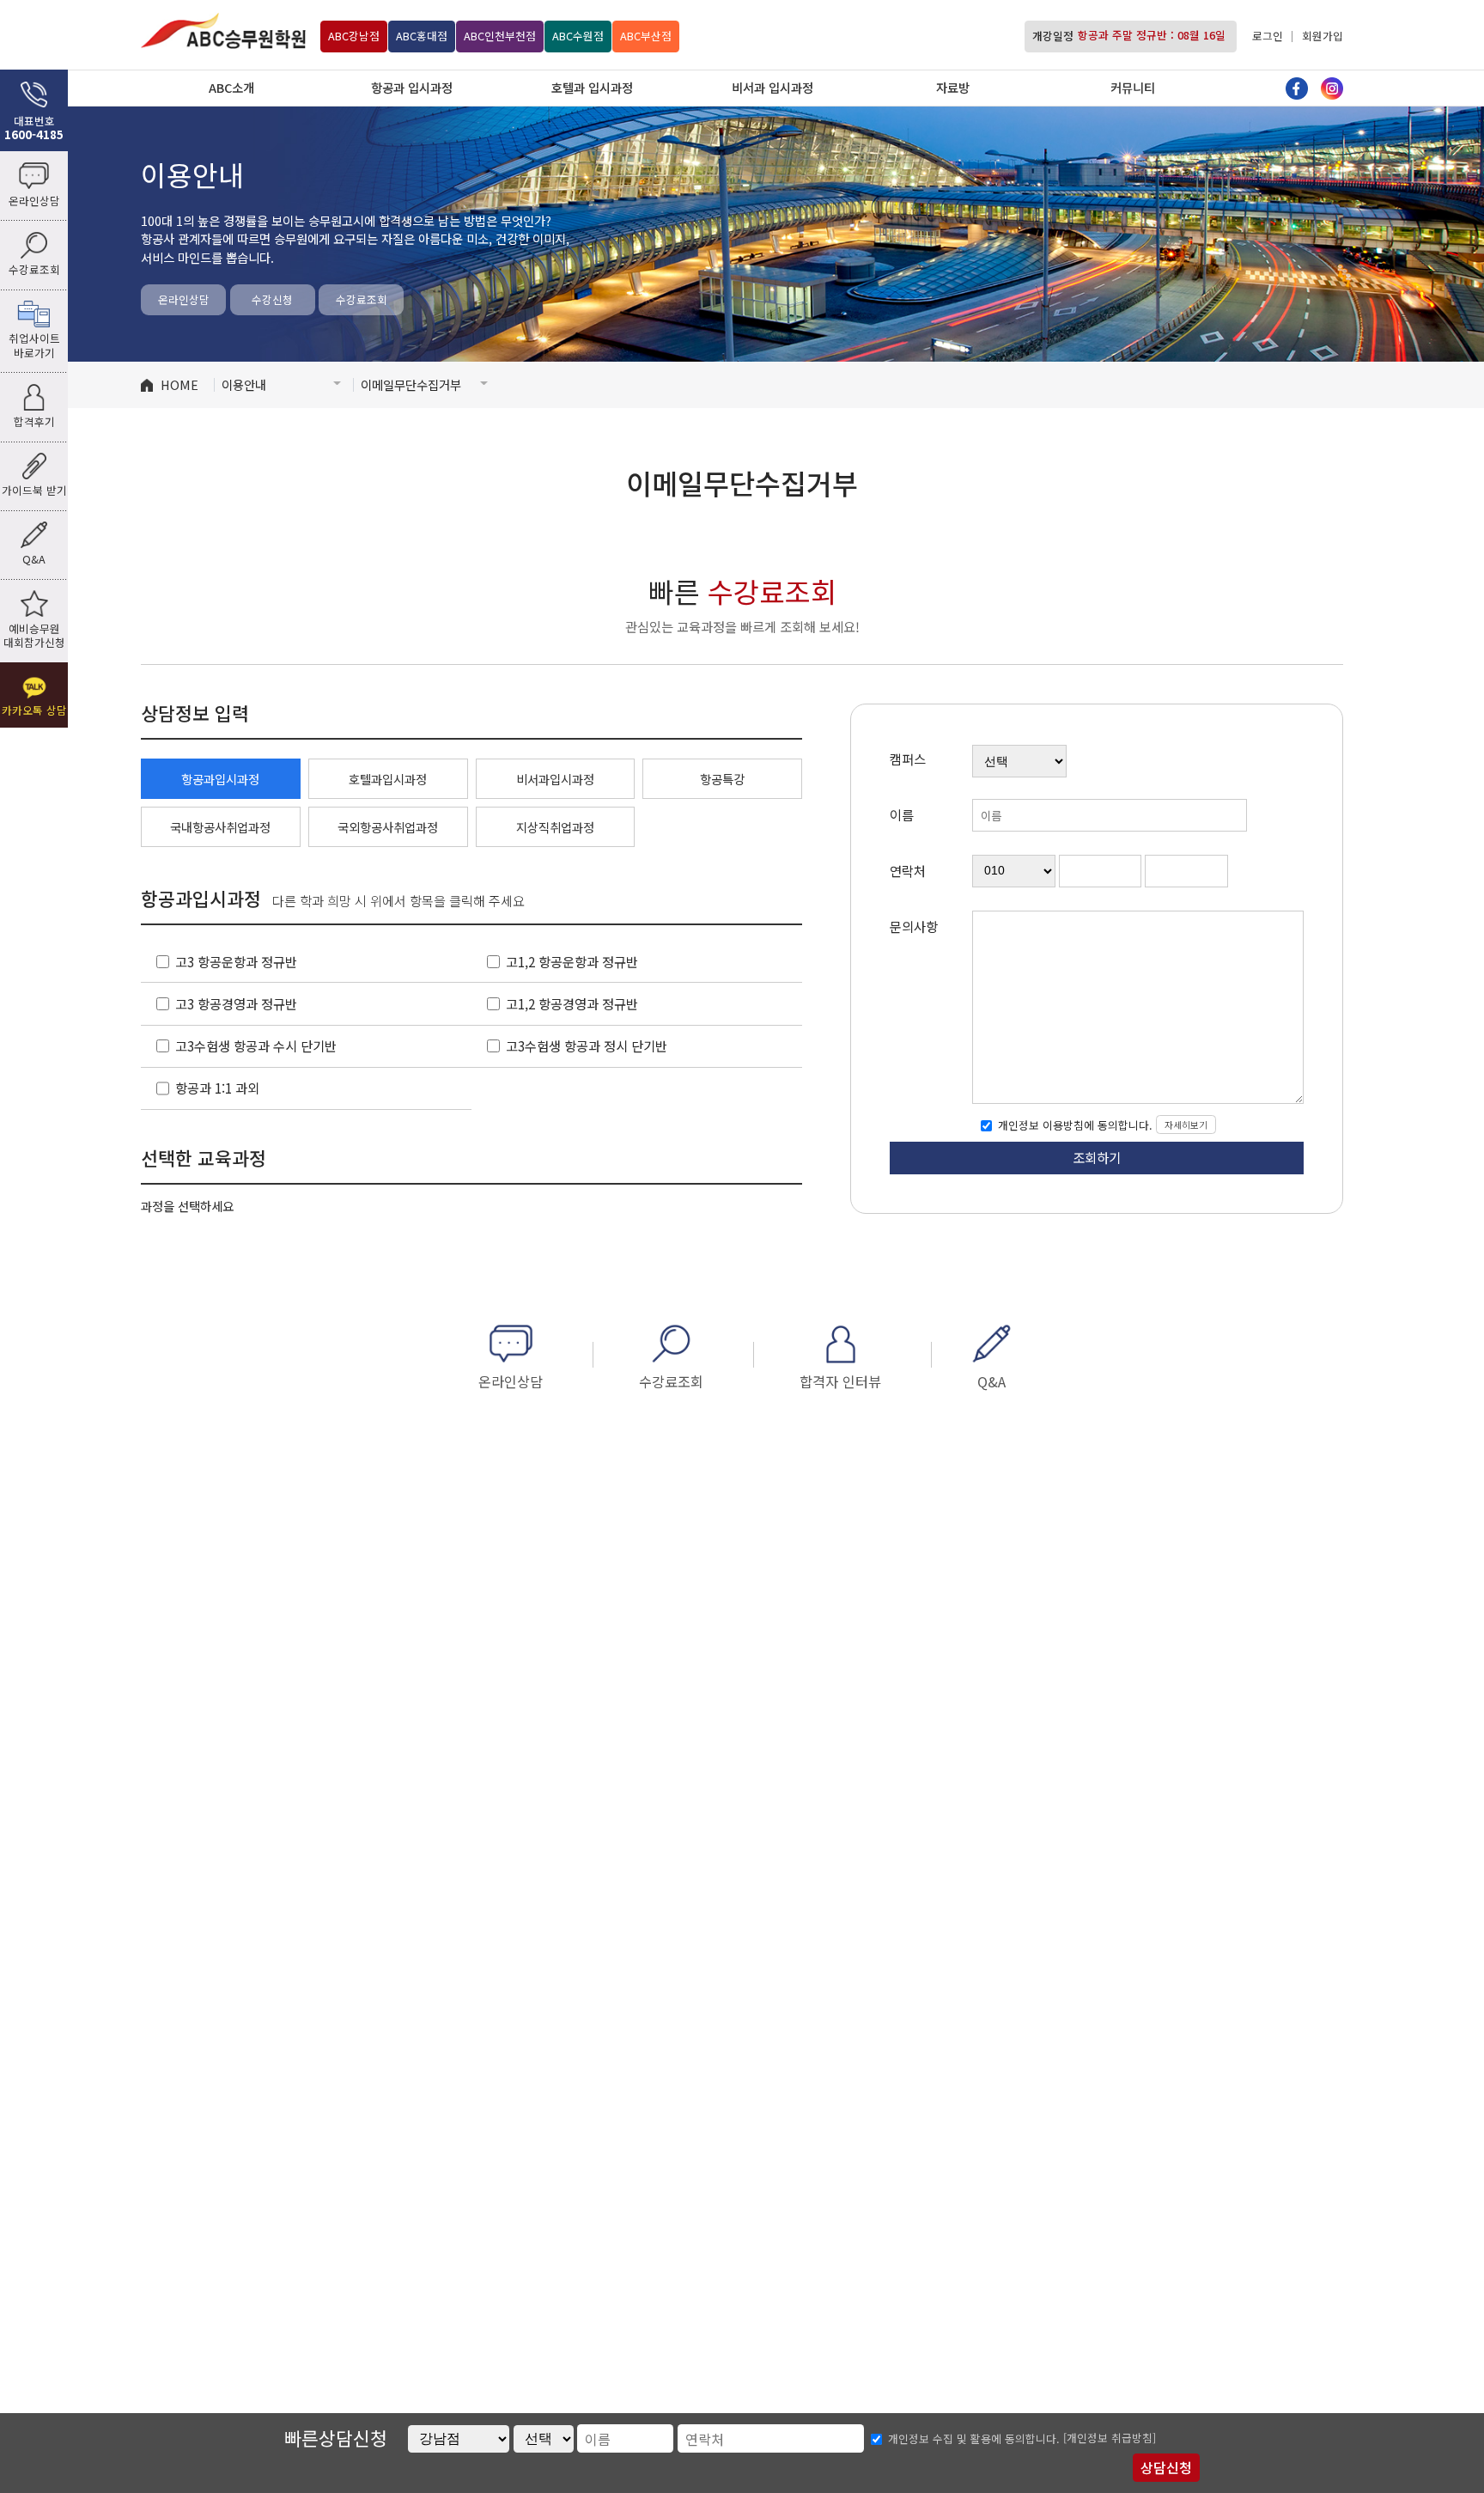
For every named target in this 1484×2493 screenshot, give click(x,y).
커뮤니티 (1133, 87)
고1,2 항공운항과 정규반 (572, 961)
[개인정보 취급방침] (1110, 2438)
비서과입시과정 (555, 779)
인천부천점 (500, 35)
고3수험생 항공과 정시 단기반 (587, 1045)
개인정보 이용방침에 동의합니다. (1073, 1125)
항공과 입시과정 (412, 87)
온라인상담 (184, 299)
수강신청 (272, 299)
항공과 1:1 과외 (217, 1088)
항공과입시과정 (220, 779)
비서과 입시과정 (772, 87)
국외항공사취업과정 (388, 827)
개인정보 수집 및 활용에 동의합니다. (974, 2439)
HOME (179, 384)
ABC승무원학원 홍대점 (223, 30)
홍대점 (422, 35)
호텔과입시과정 (388, 779)
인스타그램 (1332, 88)
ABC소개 (231, 87)
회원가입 (1323, 35)
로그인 (1268, 35)
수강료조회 (362, 299)
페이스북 (1297, 88)
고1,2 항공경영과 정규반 (572, 1003)
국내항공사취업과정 (220, 827)
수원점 (578, 35)
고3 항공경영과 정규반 (236, 1003)
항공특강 (722, 779)
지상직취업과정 (555, 827)
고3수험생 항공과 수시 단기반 (256, 1045)
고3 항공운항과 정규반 (236, 961)
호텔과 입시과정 (592, 87)
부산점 (646, 35)
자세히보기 (1186, 1125)
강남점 (354, 35)
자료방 (953, 87)
